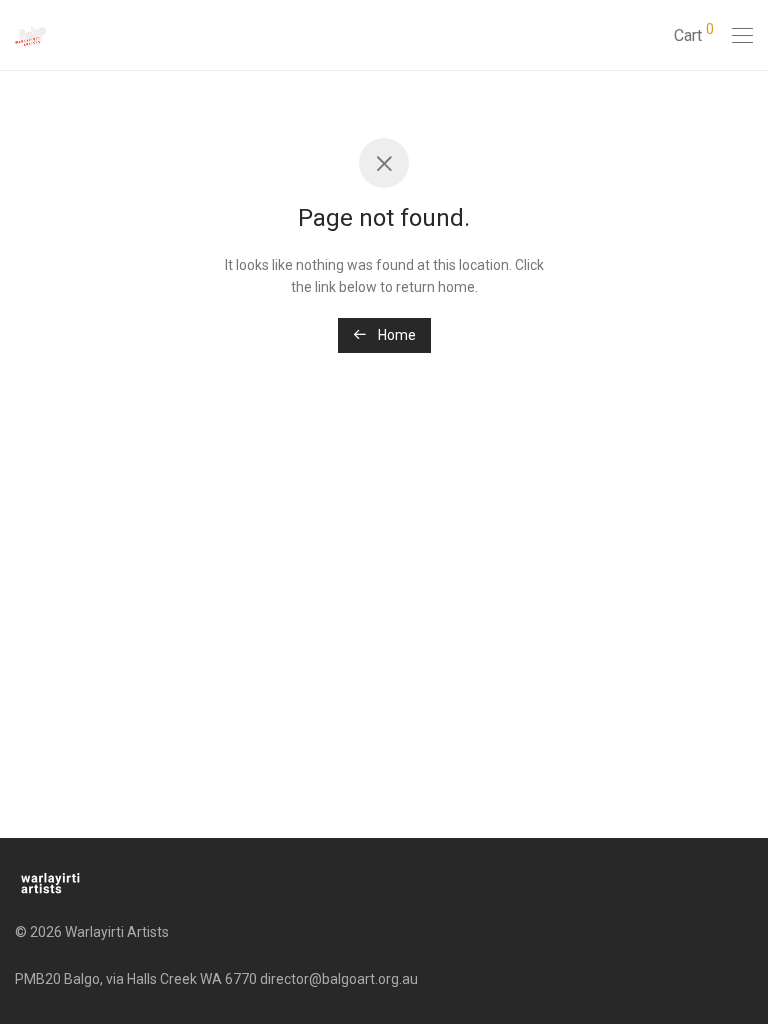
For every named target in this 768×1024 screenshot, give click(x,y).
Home (395, 335)
